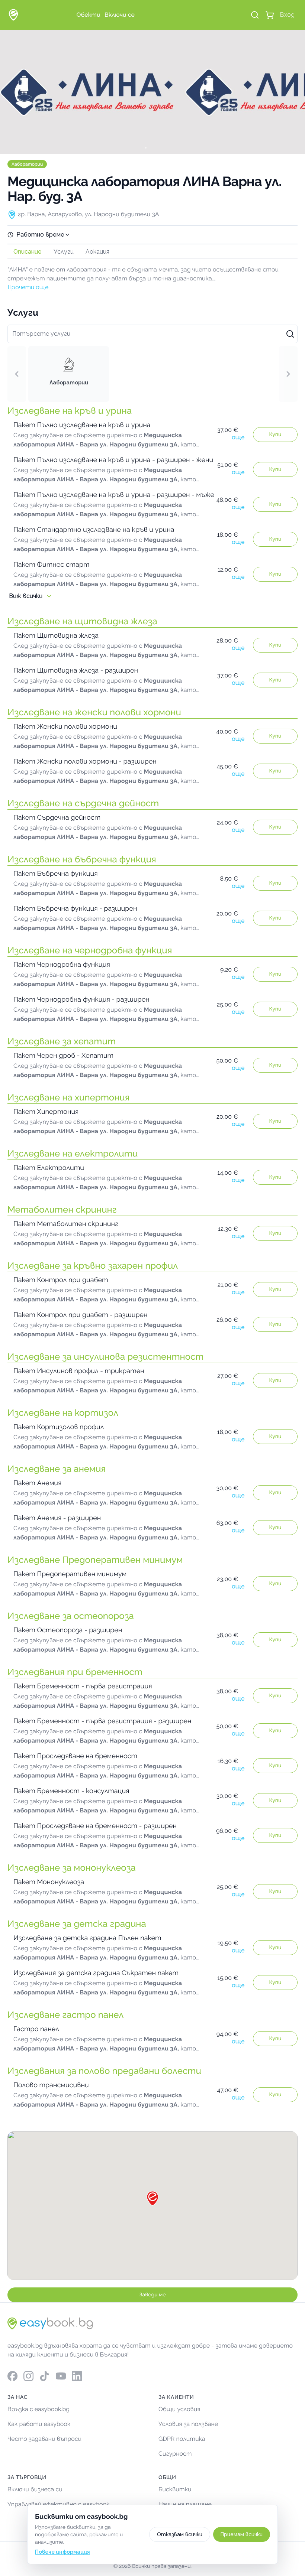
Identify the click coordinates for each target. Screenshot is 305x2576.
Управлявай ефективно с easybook (58, 2504)
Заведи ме (153, 2295)
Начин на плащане (185, 2504)
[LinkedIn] (77, 2376)
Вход (287, 15)
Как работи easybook (39, 2424)
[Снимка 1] (152, 148)
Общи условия (179, 2409)
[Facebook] (12, 2376)
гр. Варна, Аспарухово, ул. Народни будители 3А (88, 214)
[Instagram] (28, 2376)
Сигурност (175, 2454)
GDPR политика (182, 2439)
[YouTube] (61, 2376)
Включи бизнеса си (35, 2489)
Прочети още (28, 287)
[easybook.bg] (13, 15)
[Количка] (270, 15)
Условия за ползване (188, 2424)
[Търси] (255, 15)
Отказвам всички (180, 2534)
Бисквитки (175, 2489)
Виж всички (26, 596)
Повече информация (62, 2552)
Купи (275, 435)
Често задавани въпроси (44, 2439)
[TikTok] (44, 2376)
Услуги (64, 252)
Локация (97, 252)
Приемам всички (242, 2534)
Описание (28, 252)
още (238, 437)
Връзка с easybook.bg (38, 2409)
